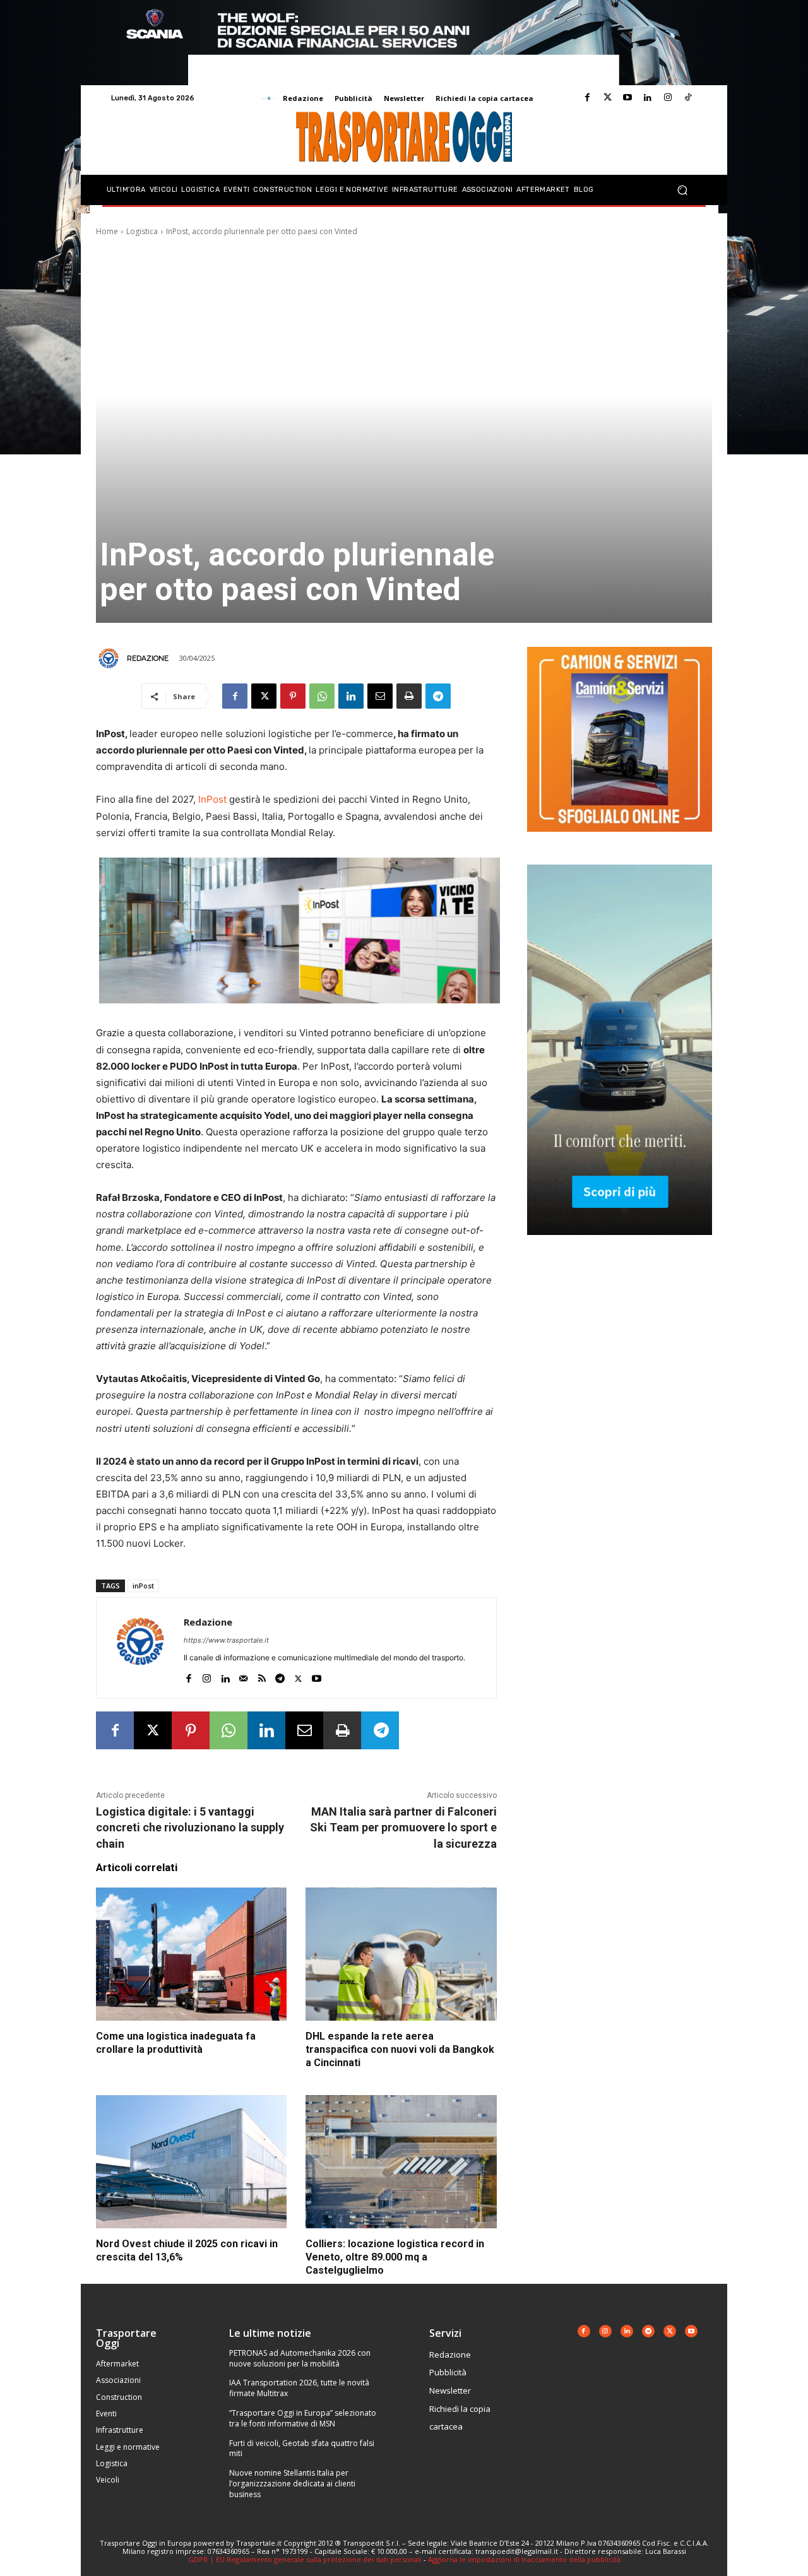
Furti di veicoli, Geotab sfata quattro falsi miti (302, 2449)
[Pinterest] (293, 696)
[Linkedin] (648, 98)
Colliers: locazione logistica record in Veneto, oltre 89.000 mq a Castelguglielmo (395, 2257)
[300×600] (620, 1245)
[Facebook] (587, 98)
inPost (143, 1586)
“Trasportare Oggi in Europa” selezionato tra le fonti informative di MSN (303, 2418)
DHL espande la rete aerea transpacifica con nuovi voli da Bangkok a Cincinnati (400, 2049)
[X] (264, 696)
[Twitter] (607, 98)
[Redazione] (110, 658)
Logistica (142, 231)
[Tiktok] (688, 98)
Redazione (148, 658)
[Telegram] (438, 696)
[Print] (409, 696)
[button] (682, 190)
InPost (212, 799)
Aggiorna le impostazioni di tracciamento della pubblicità (524, 2559)
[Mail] (243, 1676)
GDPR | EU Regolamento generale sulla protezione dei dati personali (305, 2559)
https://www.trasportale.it (226, 1640)
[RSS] (262, 1676)
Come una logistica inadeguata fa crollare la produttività (176, 2043)
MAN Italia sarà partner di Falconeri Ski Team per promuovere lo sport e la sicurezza (403, 1827)
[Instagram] (668, 98)
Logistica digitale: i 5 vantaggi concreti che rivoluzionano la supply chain (190, 1827)
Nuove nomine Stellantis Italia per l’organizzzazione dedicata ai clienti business (292, 2484)
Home (107, 231)
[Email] (380, 696)
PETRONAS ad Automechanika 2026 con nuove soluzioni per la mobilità (300, 2358)
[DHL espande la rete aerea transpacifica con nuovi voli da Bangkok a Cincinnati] (401, 1954)
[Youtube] (627, 98)
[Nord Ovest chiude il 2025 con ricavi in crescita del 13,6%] (191, 2162)
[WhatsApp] (322, 696)
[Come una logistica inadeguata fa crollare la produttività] (191, 1954)
